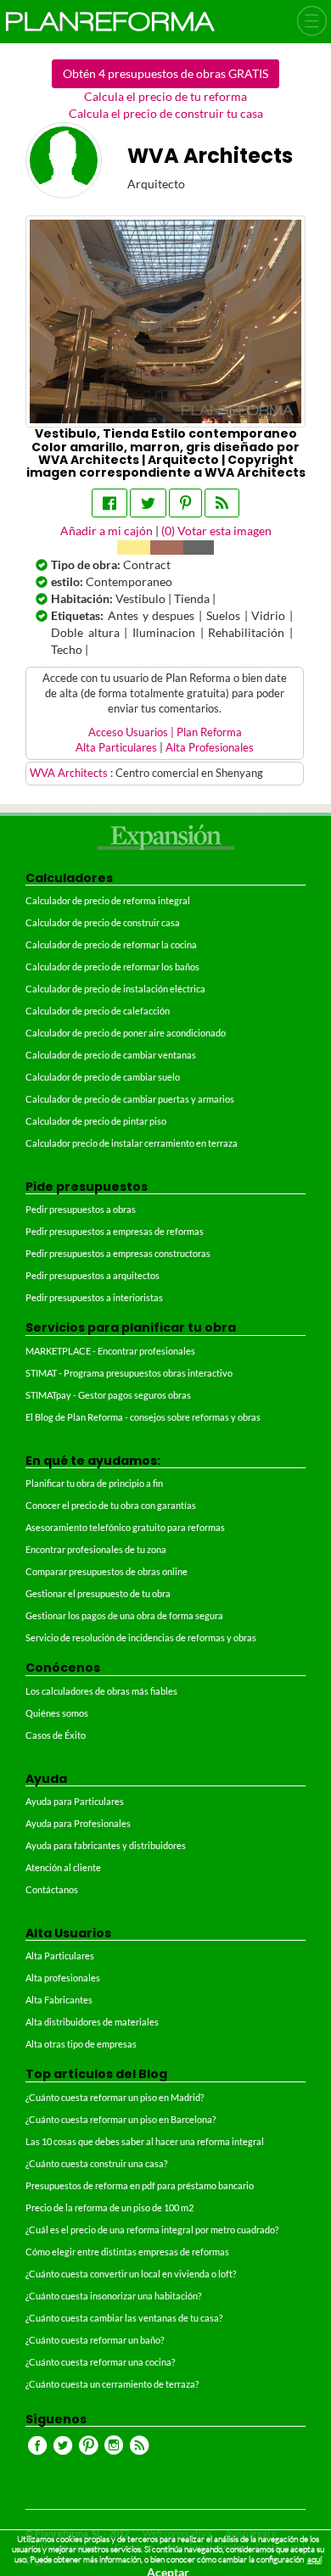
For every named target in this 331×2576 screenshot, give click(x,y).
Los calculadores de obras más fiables (101, 1691)
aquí (314, 2559)
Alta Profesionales (210, 748)
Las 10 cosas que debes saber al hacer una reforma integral (145, 2141)
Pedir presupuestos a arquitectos (93, 1275)
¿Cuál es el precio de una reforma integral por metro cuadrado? (152, 2230)
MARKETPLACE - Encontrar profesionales (110, 1351)
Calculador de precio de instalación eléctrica (115, 989)
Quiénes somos (57, 1713)
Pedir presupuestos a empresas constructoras (118, 1253)
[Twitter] (148, 503)
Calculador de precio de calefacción (98, 1011)
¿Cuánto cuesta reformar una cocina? (100, 2362)
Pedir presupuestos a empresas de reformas (115, 1231)
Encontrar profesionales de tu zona (96, 1549)
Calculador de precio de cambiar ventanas (111, 1055)
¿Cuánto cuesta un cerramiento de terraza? (112, 2384)
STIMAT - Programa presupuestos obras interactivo (129, 1373)
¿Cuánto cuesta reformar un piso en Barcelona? (121, 2119)
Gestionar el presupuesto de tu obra (98, 1593)
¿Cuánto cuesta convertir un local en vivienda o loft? (131, 2274)
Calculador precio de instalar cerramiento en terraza (132, 1143)
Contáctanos (52, 1889)
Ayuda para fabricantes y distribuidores (106, 1845)
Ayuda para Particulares (75, 1801)
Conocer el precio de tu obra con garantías (111, 1505)
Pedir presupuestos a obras (81, 1209)
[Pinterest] (185, 503)
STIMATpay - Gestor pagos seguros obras (108, 1395)
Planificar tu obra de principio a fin (94, 1483)
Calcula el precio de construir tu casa (166, 113)
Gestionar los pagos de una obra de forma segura (124, 1615)
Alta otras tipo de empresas (81, 2044)
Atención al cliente (63, 1867)
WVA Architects (70, 773)
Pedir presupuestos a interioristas (94, 1297)
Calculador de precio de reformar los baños (112, 967)
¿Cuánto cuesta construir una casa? (96, 2163)
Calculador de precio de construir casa (103, 922)
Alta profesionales (63, 1978)
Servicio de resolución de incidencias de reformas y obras (141, 1637)
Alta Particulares (116, 748)
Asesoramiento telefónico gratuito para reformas (125, 1527)
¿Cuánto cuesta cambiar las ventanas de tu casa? (124, 2318)
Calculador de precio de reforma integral (108, 900)
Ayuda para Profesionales (78, 1823)
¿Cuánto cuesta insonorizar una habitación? (113, 2296)
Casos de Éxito (56, 1735)
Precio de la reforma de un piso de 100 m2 (109, 2207)
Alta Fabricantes (59, 2000)
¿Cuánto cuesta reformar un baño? (95, 2340)
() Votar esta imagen (216, 531)
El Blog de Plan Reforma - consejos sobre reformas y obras (143, 1417)
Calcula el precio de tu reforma (165, 96)
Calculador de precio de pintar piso (96, 1121)
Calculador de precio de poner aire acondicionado (126, 1033)
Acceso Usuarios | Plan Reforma (165, 732)
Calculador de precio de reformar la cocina (111, 944)
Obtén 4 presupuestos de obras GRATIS (165, 73)
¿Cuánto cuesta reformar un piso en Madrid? (115, 2097)
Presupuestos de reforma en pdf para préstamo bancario (140, 2185)
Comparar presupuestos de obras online (107, 1571)
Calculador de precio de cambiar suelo (103, 1077)
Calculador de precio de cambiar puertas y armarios (130, 1099)
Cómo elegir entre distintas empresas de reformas (127, 2252)
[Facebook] (109, 503)
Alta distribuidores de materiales (92, 2022)
